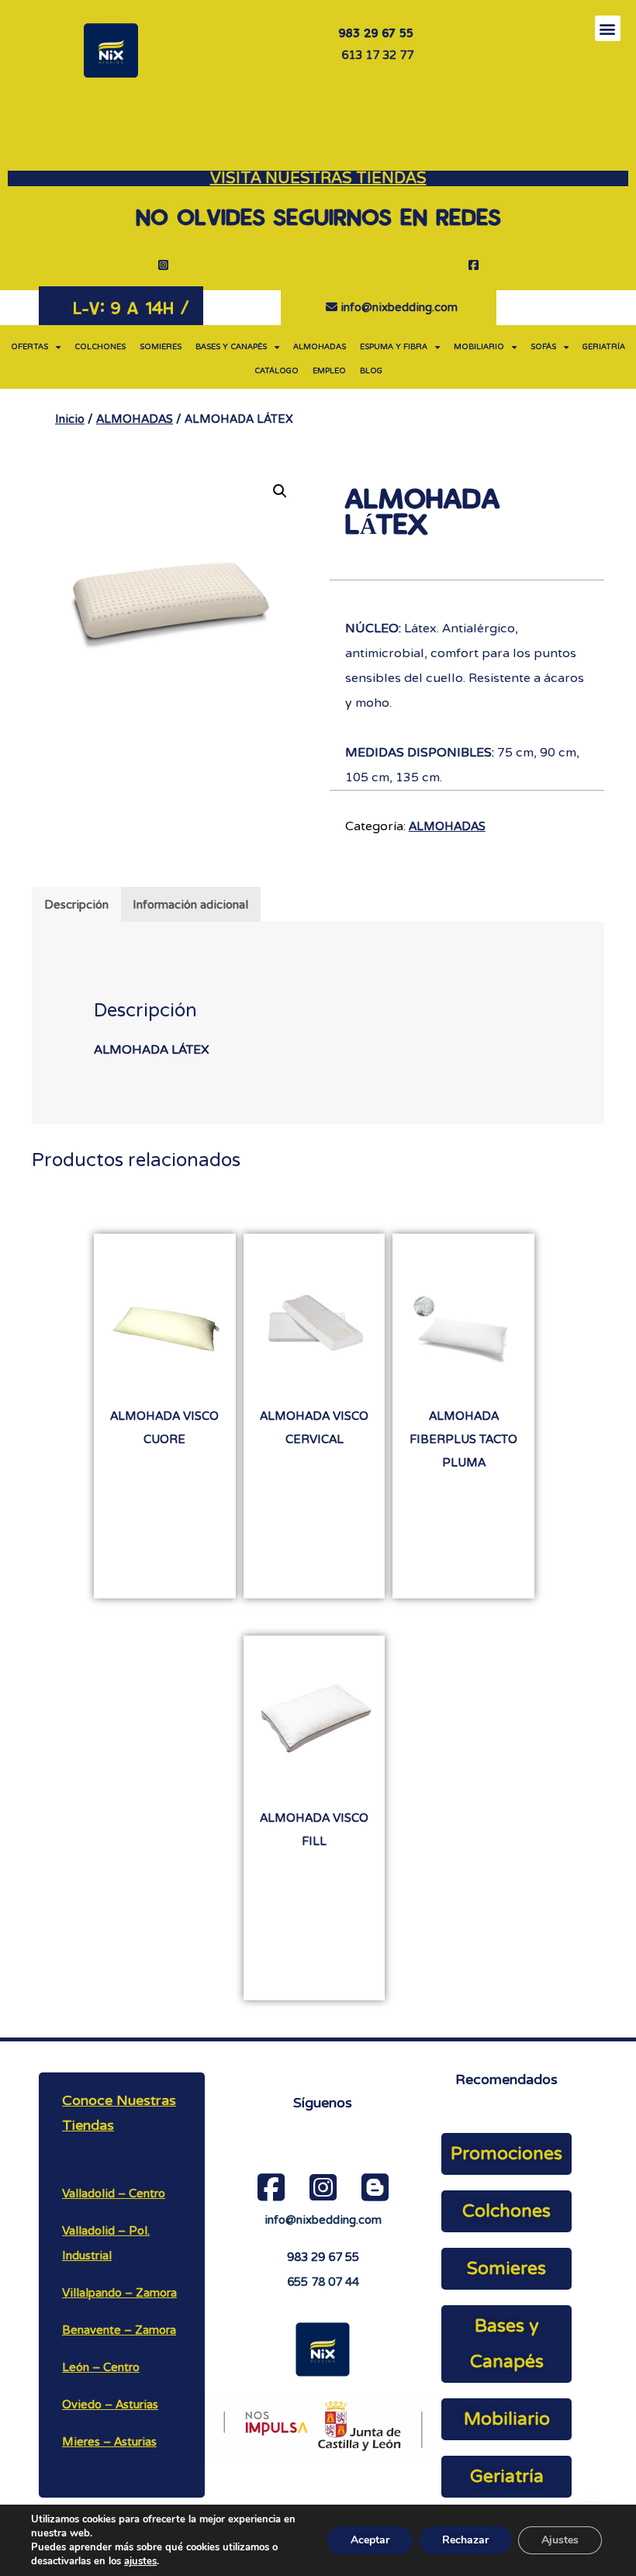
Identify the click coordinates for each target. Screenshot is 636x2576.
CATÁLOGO (277, 371)
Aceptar (370, 2540)
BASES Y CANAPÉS (231, 347)
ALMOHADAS (320, 347)
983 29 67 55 (323, 2257)
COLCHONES (100, 347)
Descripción (76, 905)
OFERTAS (29, 347)
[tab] (76, 904)
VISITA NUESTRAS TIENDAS (318, 178)
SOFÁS (543, 347)
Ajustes (560, 2540)
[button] (608, 28)
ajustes (140, 2561)
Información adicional (190, 905)
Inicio (70, 419)
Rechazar (465, 2540)
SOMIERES (161, 347)
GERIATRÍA (604, 347)
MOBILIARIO (479, 347)
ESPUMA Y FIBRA (394, 347)
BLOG (371, 371)
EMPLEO (329, 371)
